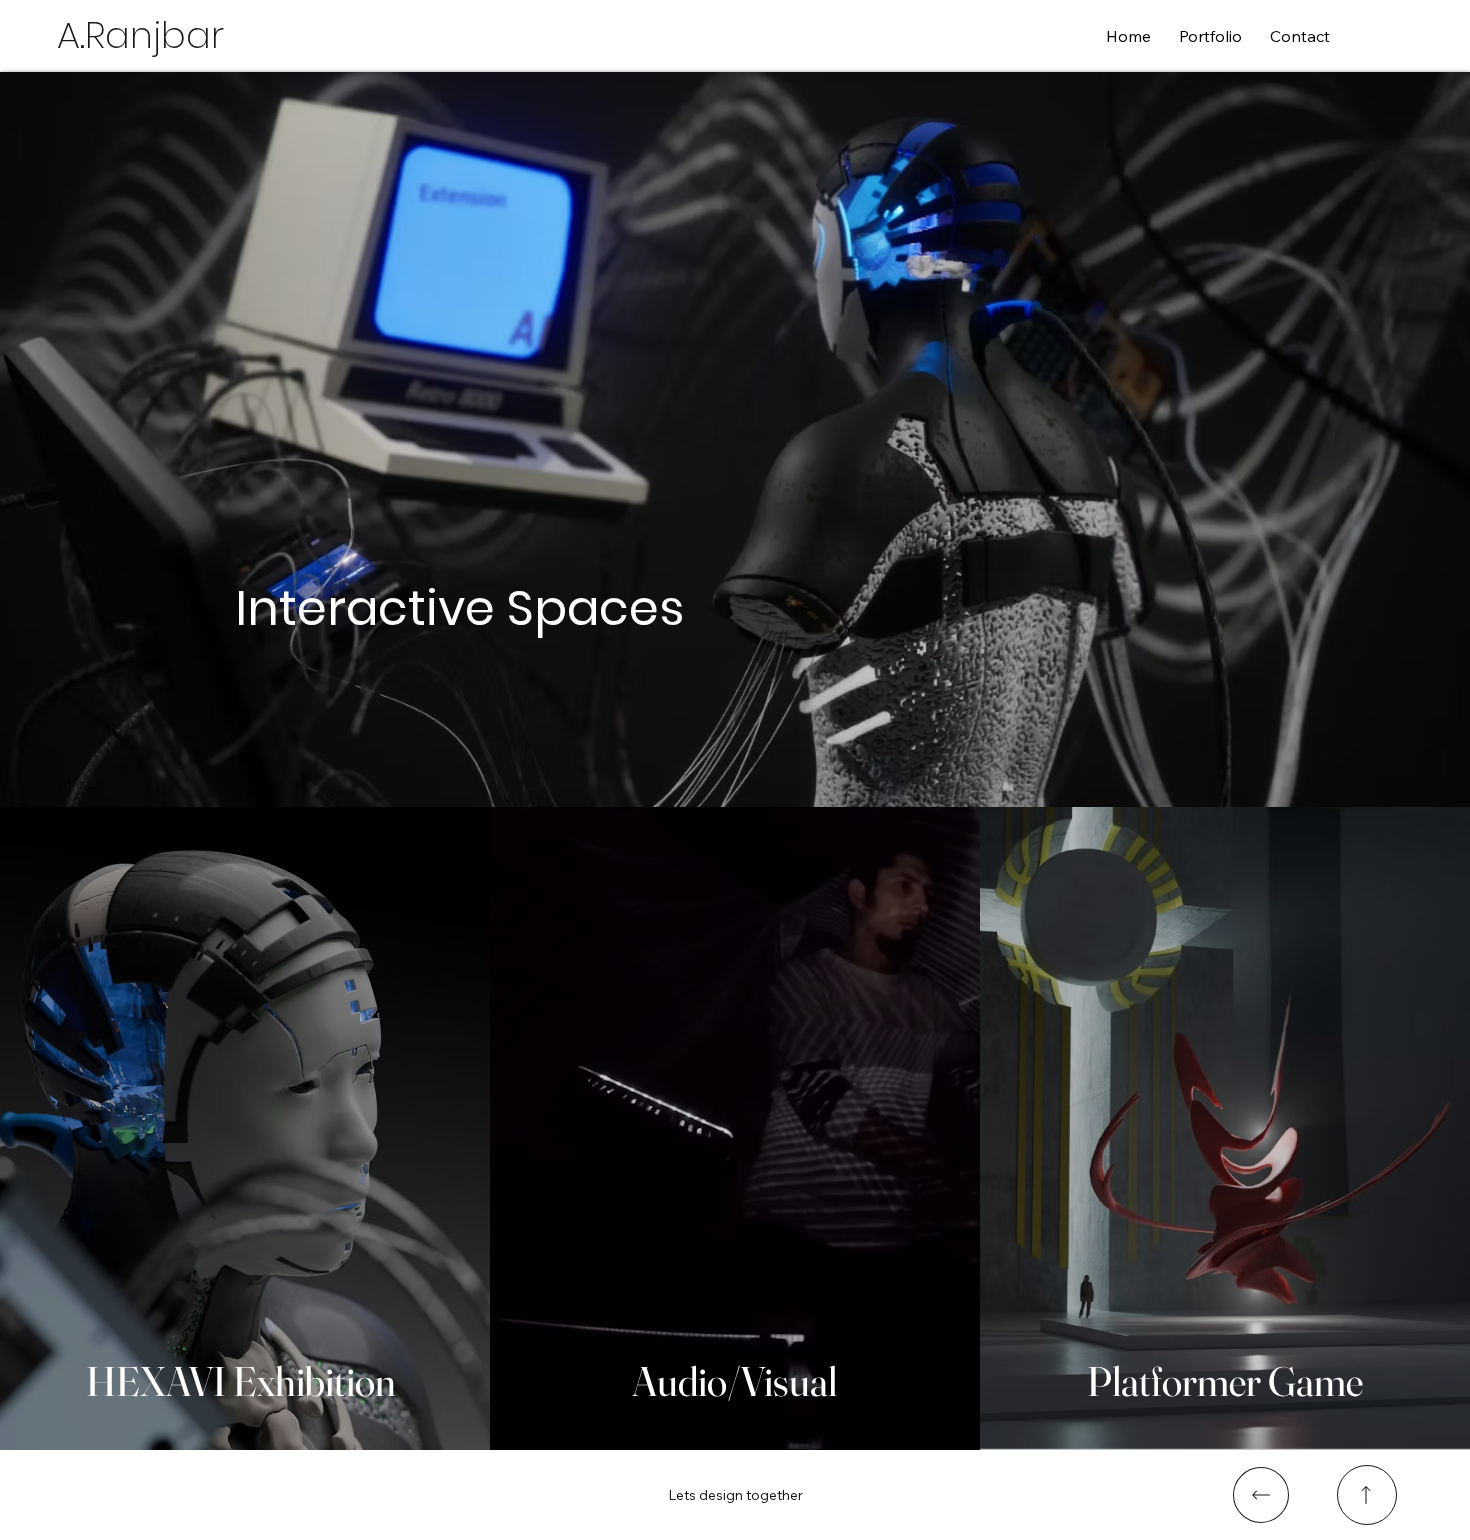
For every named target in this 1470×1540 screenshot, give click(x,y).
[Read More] (1261, 1495)
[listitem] (245, 1128)
